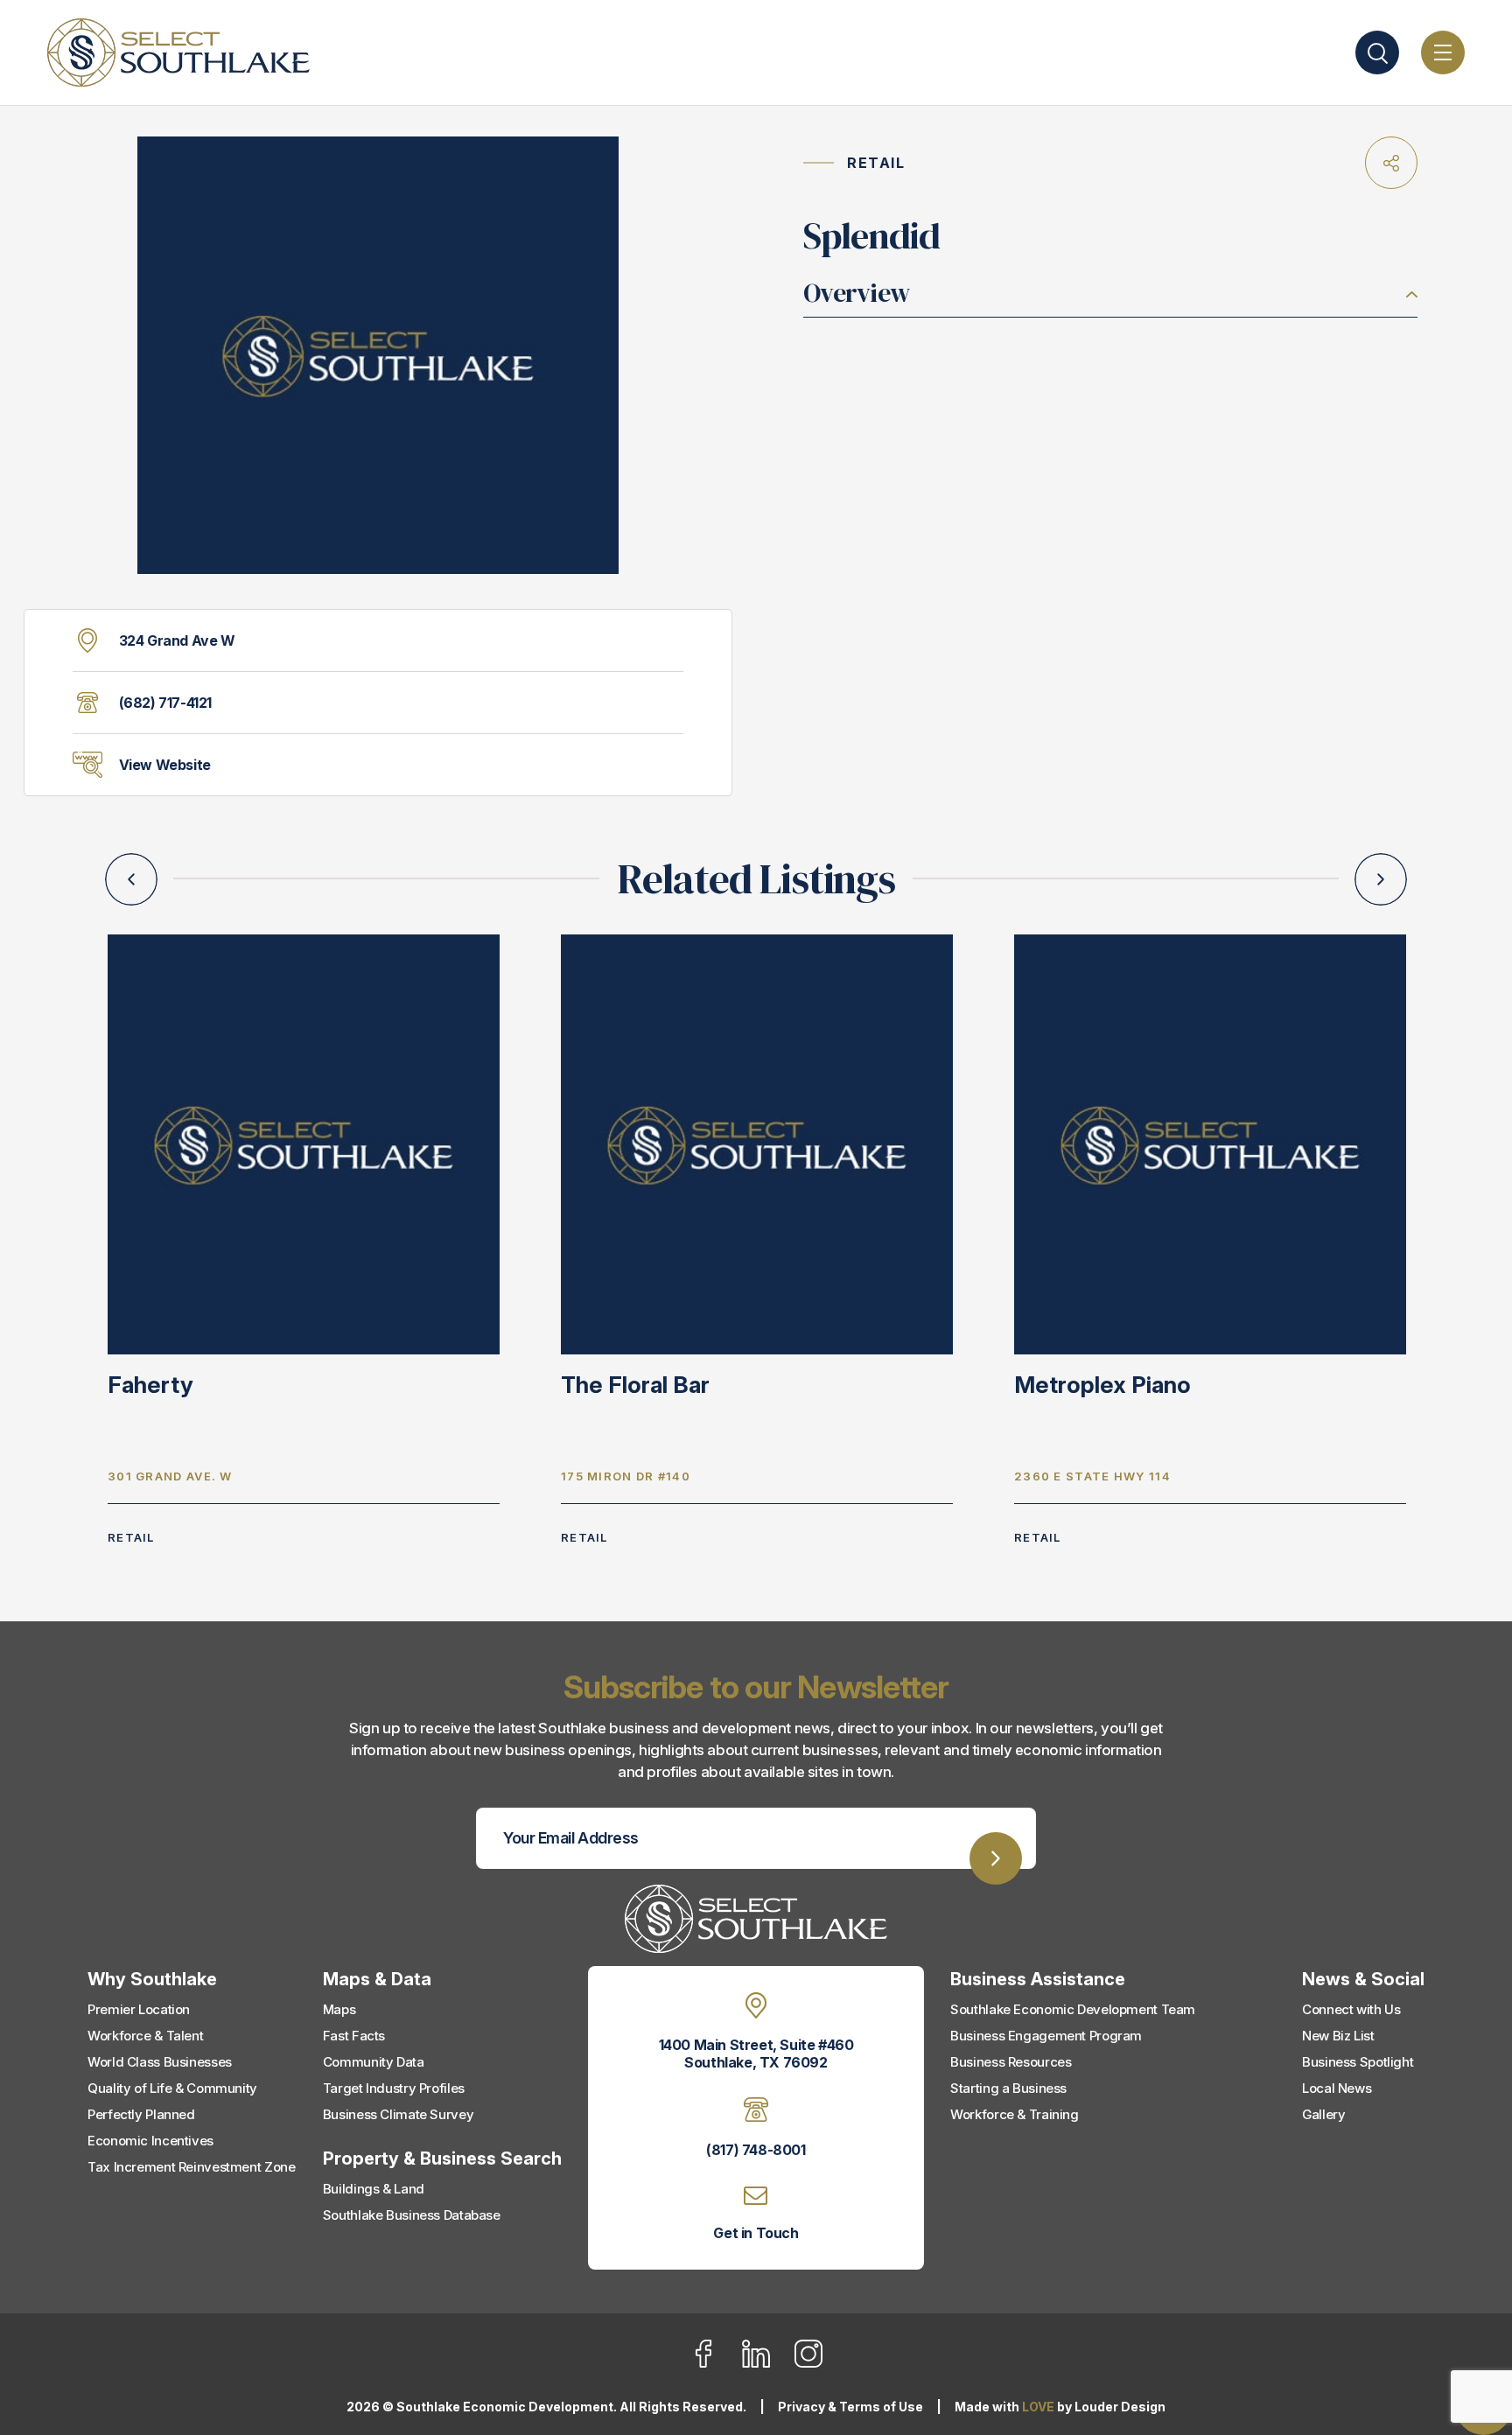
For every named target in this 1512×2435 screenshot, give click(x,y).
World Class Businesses (160, 2062)
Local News (1337, 2088)
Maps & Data (377, 1979)
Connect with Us (1351, 2009)
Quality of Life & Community (172, 2088)
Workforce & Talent (145, 2036)
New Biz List (1338, 2036)
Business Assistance (1038, 1979)
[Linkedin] (767, 2364)
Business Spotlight (1358, 2062)
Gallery (1323, 2114)
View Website (165, 765)
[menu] (1443, 52)
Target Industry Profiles (394, 2088)
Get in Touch (756, 2233)
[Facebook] (714, 2364)
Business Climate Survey (398, 2114)
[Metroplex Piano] (1210, 1143)
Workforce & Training (1015, 2114)
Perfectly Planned (141, 2114)
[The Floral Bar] (757, 1143)
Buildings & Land (374, 2189)
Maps (339, 2009)
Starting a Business (1008, 2088)
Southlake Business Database (412, 2215)
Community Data (374, 2062)
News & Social (1363, 1979)
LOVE (1038, 2407)
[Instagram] (808, 2364)
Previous (131, 879)
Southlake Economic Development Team (1073, 2009)
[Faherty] (304, 1143)
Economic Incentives (150, 2141)
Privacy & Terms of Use (850, 2407)
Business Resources (1011, 2062)
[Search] (1377, 52)
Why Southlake (152, 1979)
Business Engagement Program (1046, 2036)
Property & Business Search (442, 2159)
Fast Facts (354, 2036)
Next (1381, 879)
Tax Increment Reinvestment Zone (191, 2167)
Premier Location (139, 2009)
